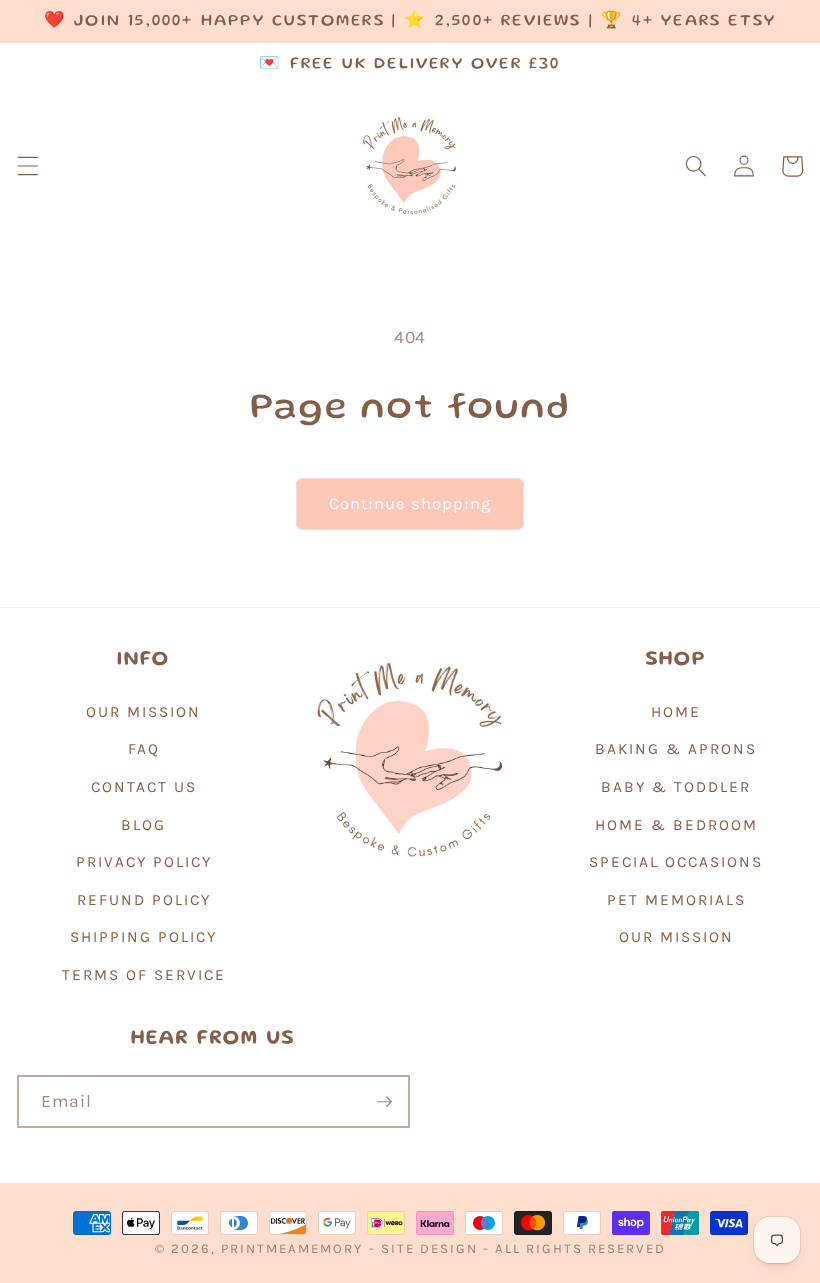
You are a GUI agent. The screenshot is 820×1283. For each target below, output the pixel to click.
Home (676, 712)
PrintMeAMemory (292, 1248)
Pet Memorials (676, 900)
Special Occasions (676, 862)
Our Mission (143, 712)
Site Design (429, 1248)
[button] (27, 166)
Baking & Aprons (676, 749)
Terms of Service (144, 975)
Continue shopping (410, 503)
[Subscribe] (384, 1102)
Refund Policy (144, 900)
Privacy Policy (144, 862)
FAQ (144, 749)
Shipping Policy (143, 937)
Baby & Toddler (676, 787)
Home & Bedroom (676, 825)
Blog (143, 825)
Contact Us (144, 787)
